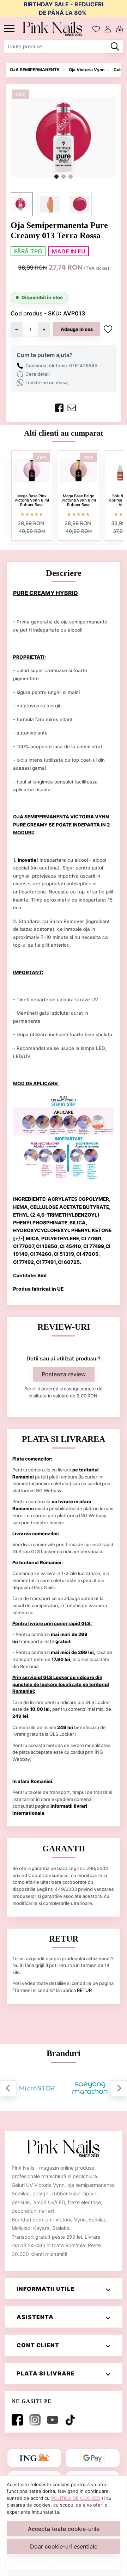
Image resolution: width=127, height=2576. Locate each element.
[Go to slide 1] (56, 177)
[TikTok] (72, 2420)
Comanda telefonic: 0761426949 (61, 365)
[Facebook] (19, 2420)
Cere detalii (38, 374)
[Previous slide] (8, 2088)
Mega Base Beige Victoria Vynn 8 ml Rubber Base (79, 500)
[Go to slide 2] (64, 177)
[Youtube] (54, 2420)
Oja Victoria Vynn (87, 70)
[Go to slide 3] (71, 177)
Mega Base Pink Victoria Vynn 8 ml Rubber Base (32, 500)
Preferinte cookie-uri (64, 2563)
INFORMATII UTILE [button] (46, 2289)
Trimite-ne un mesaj (47, 382)
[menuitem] (20, 204)
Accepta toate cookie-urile (64, 2529)
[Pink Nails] (55, 29)
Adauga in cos (77, 329)
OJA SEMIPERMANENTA (35, 70)
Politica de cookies (75, 2498)
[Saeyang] (90, 2088)
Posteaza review (64, 1374)
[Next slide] (119, 2088)
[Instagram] (36, 2420)
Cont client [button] (38, 2345)
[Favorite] (96, 29)
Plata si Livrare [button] (46, 2373)
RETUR (84, 1990)
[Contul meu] (108, 29)
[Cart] (119, 29)
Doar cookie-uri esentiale (64, 2546)
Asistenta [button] (35, 2317)
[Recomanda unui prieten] (72, 408)
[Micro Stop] (37, 2088)
